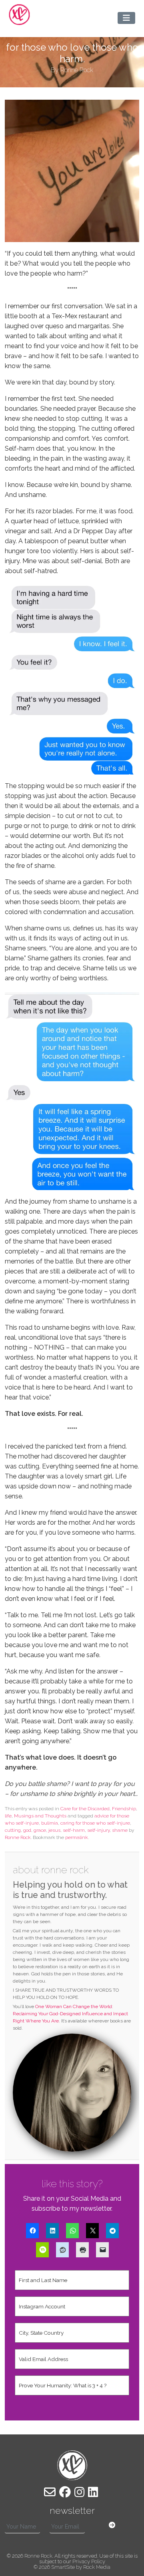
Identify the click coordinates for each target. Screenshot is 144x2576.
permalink (77, 1837)
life (8, 1816)
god (27, 1830)
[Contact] (50, 2492)
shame (120, 1830)
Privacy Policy (89, 2561)
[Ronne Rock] (19, 15)
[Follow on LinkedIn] (93, 2492)
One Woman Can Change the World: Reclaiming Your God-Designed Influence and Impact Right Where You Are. (70, 2014)
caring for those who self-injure (95, 1823)
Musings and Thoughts (40, 1816)
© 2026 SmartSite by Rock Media (72, 2567)
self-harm (74, 1830)
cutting (13, 1830)
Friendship (124, 1809)
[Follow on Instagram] (79, 2492)
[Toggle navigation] (126, 18)
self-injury (98, 1830)
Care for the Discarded (85, 1809)
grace (40, 1830)
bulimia (50, 1823)
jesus (54, 1830)
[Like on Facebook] (65, 2492)
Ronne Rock (18, 1837)
